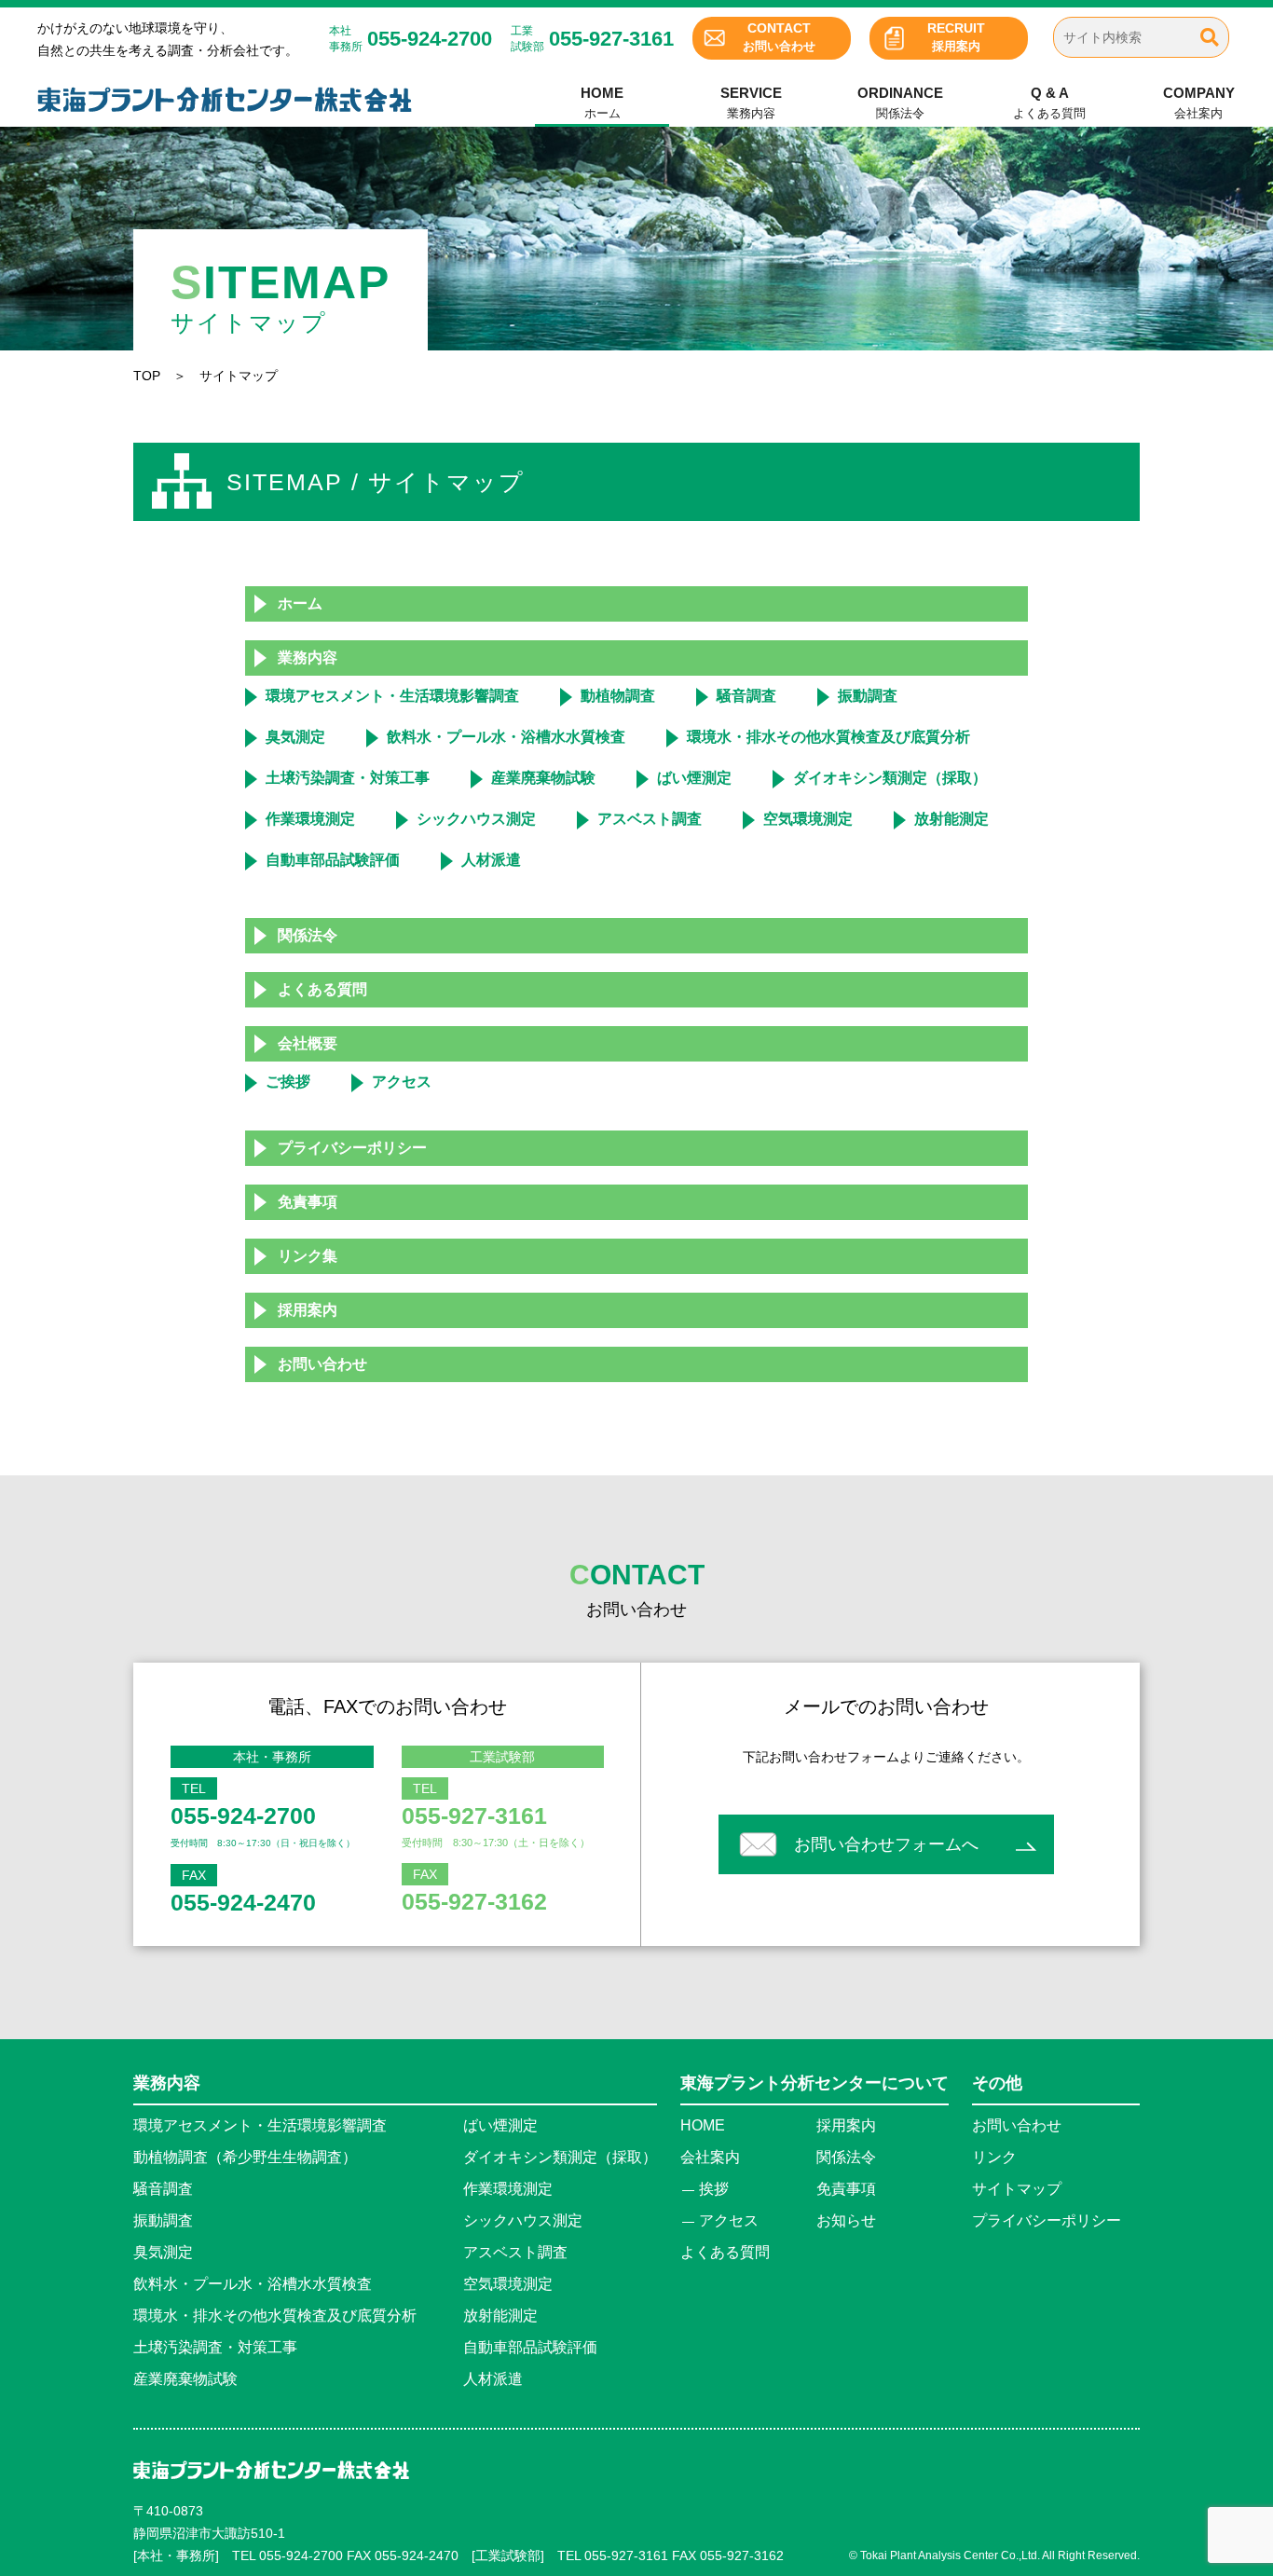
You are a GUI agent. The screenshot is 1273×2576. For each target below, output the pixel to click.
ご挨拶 (288, 1082)
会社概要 (308, 1043)
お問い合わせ (779, 37)
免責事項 (308, 1202)
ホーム (602, 103)
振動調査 (868, 696)
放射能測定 (951, 819)
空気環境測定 (808, 819)
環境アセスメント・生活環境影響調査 (392, 696)
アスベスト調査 (650, 819)
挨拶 (714, 2189)
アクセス (402, 1082)
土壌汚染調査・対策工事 (348, 778)
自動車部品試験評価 (333, 860)
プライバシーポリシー (352, 1148)
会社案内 (1199, 103)
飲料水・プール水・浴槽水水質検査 (506, 737)
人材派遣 (491, 860)
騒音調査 (746, 696)
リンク (994, 2157)
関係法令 (900, 103)
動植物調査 (618, 696)
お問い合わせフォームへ (886, 1844)
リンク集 (308, 1256)
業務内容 (751, 103)
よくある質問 (1049, 103)
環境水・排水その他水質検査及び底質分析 (828, 737)
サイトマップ (1017, 2189)
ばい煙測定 (694, 778)
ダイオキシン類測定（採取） (890, 778)
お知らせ (846, 2220)
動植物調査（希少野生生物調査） (245, 2157)
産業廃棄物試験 (543, 778)
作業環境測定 (310, 819)
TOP (147, 376)
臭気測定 (295, 737)
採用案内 (956, 37)
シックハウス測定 (476, 819)
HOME (703, 2125)
